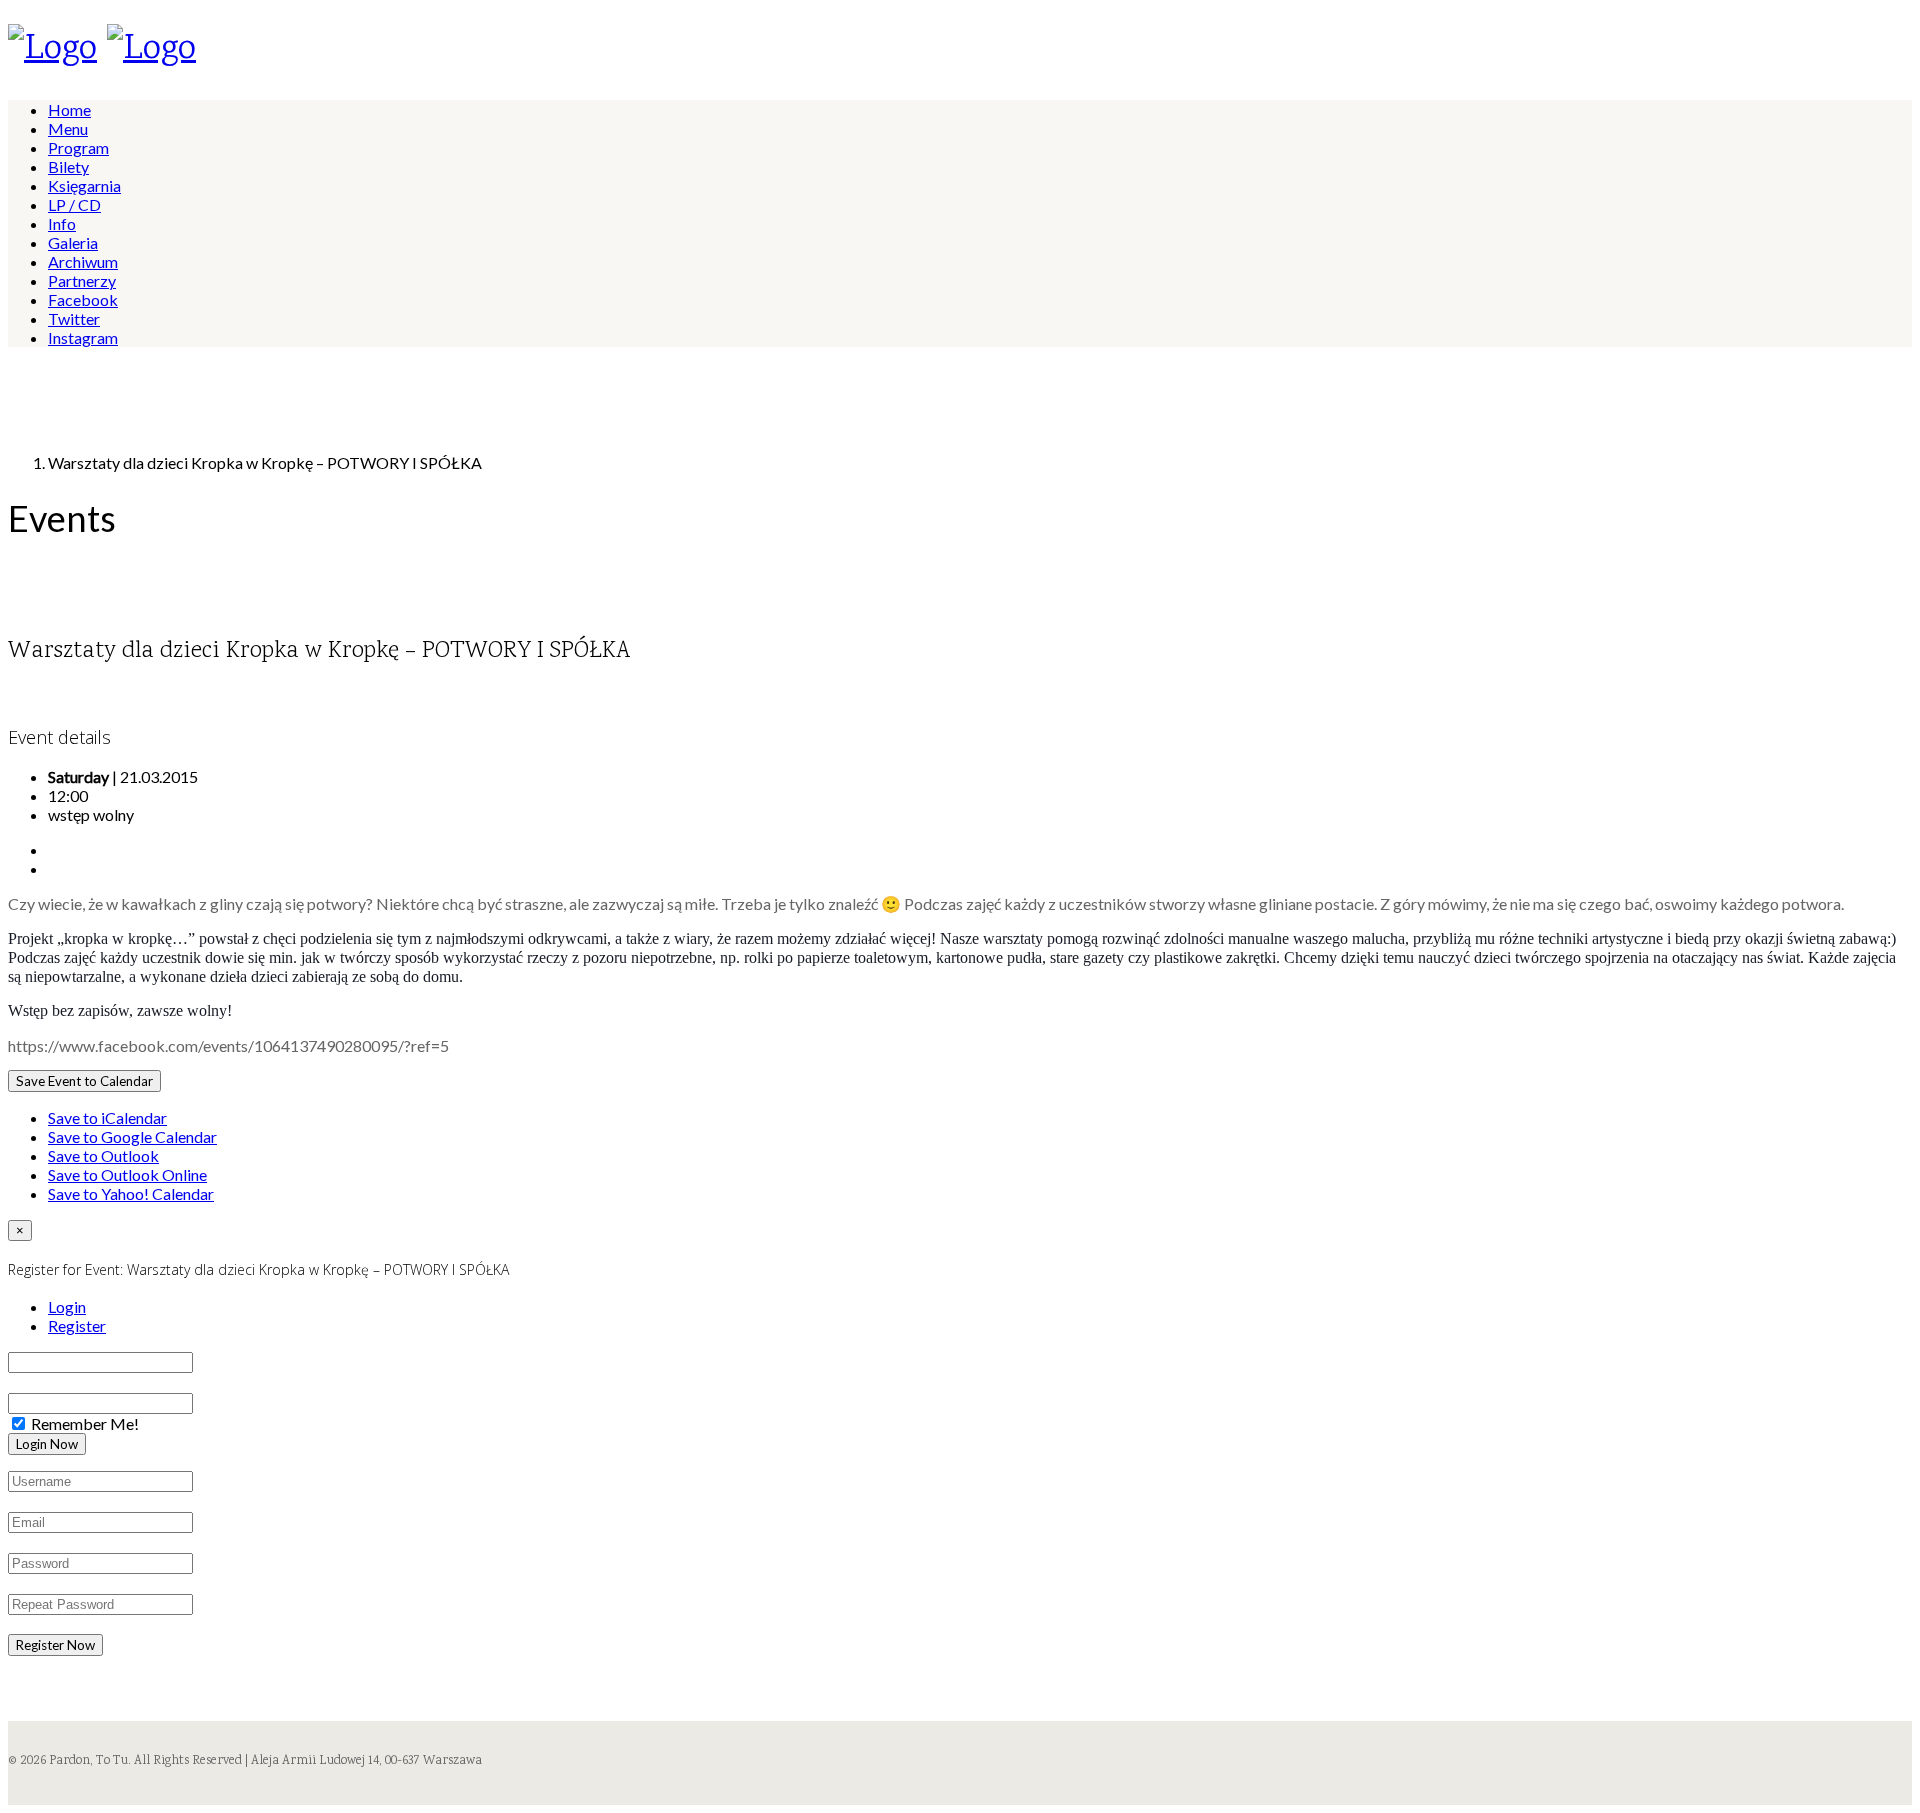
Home (69, 109)
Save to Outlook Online (127, 1174)
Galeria (73, 242)
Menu (68, 128)
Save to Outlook (103, 1155)
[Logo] (52, 50)
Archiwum (83, 261)
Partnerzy (82, 280)
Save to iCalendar (107, 1117)
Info (62, 223)
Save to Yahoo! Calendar (131, 1193)
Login (67, 1306)
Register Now (55, 1645)
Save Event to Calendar (84, 1081)
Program (78, 147)
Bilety (68, 166)
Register (77, 1325)
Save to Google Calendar (132, 1136)
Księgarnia (84, 185)
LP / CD (74, 204)
